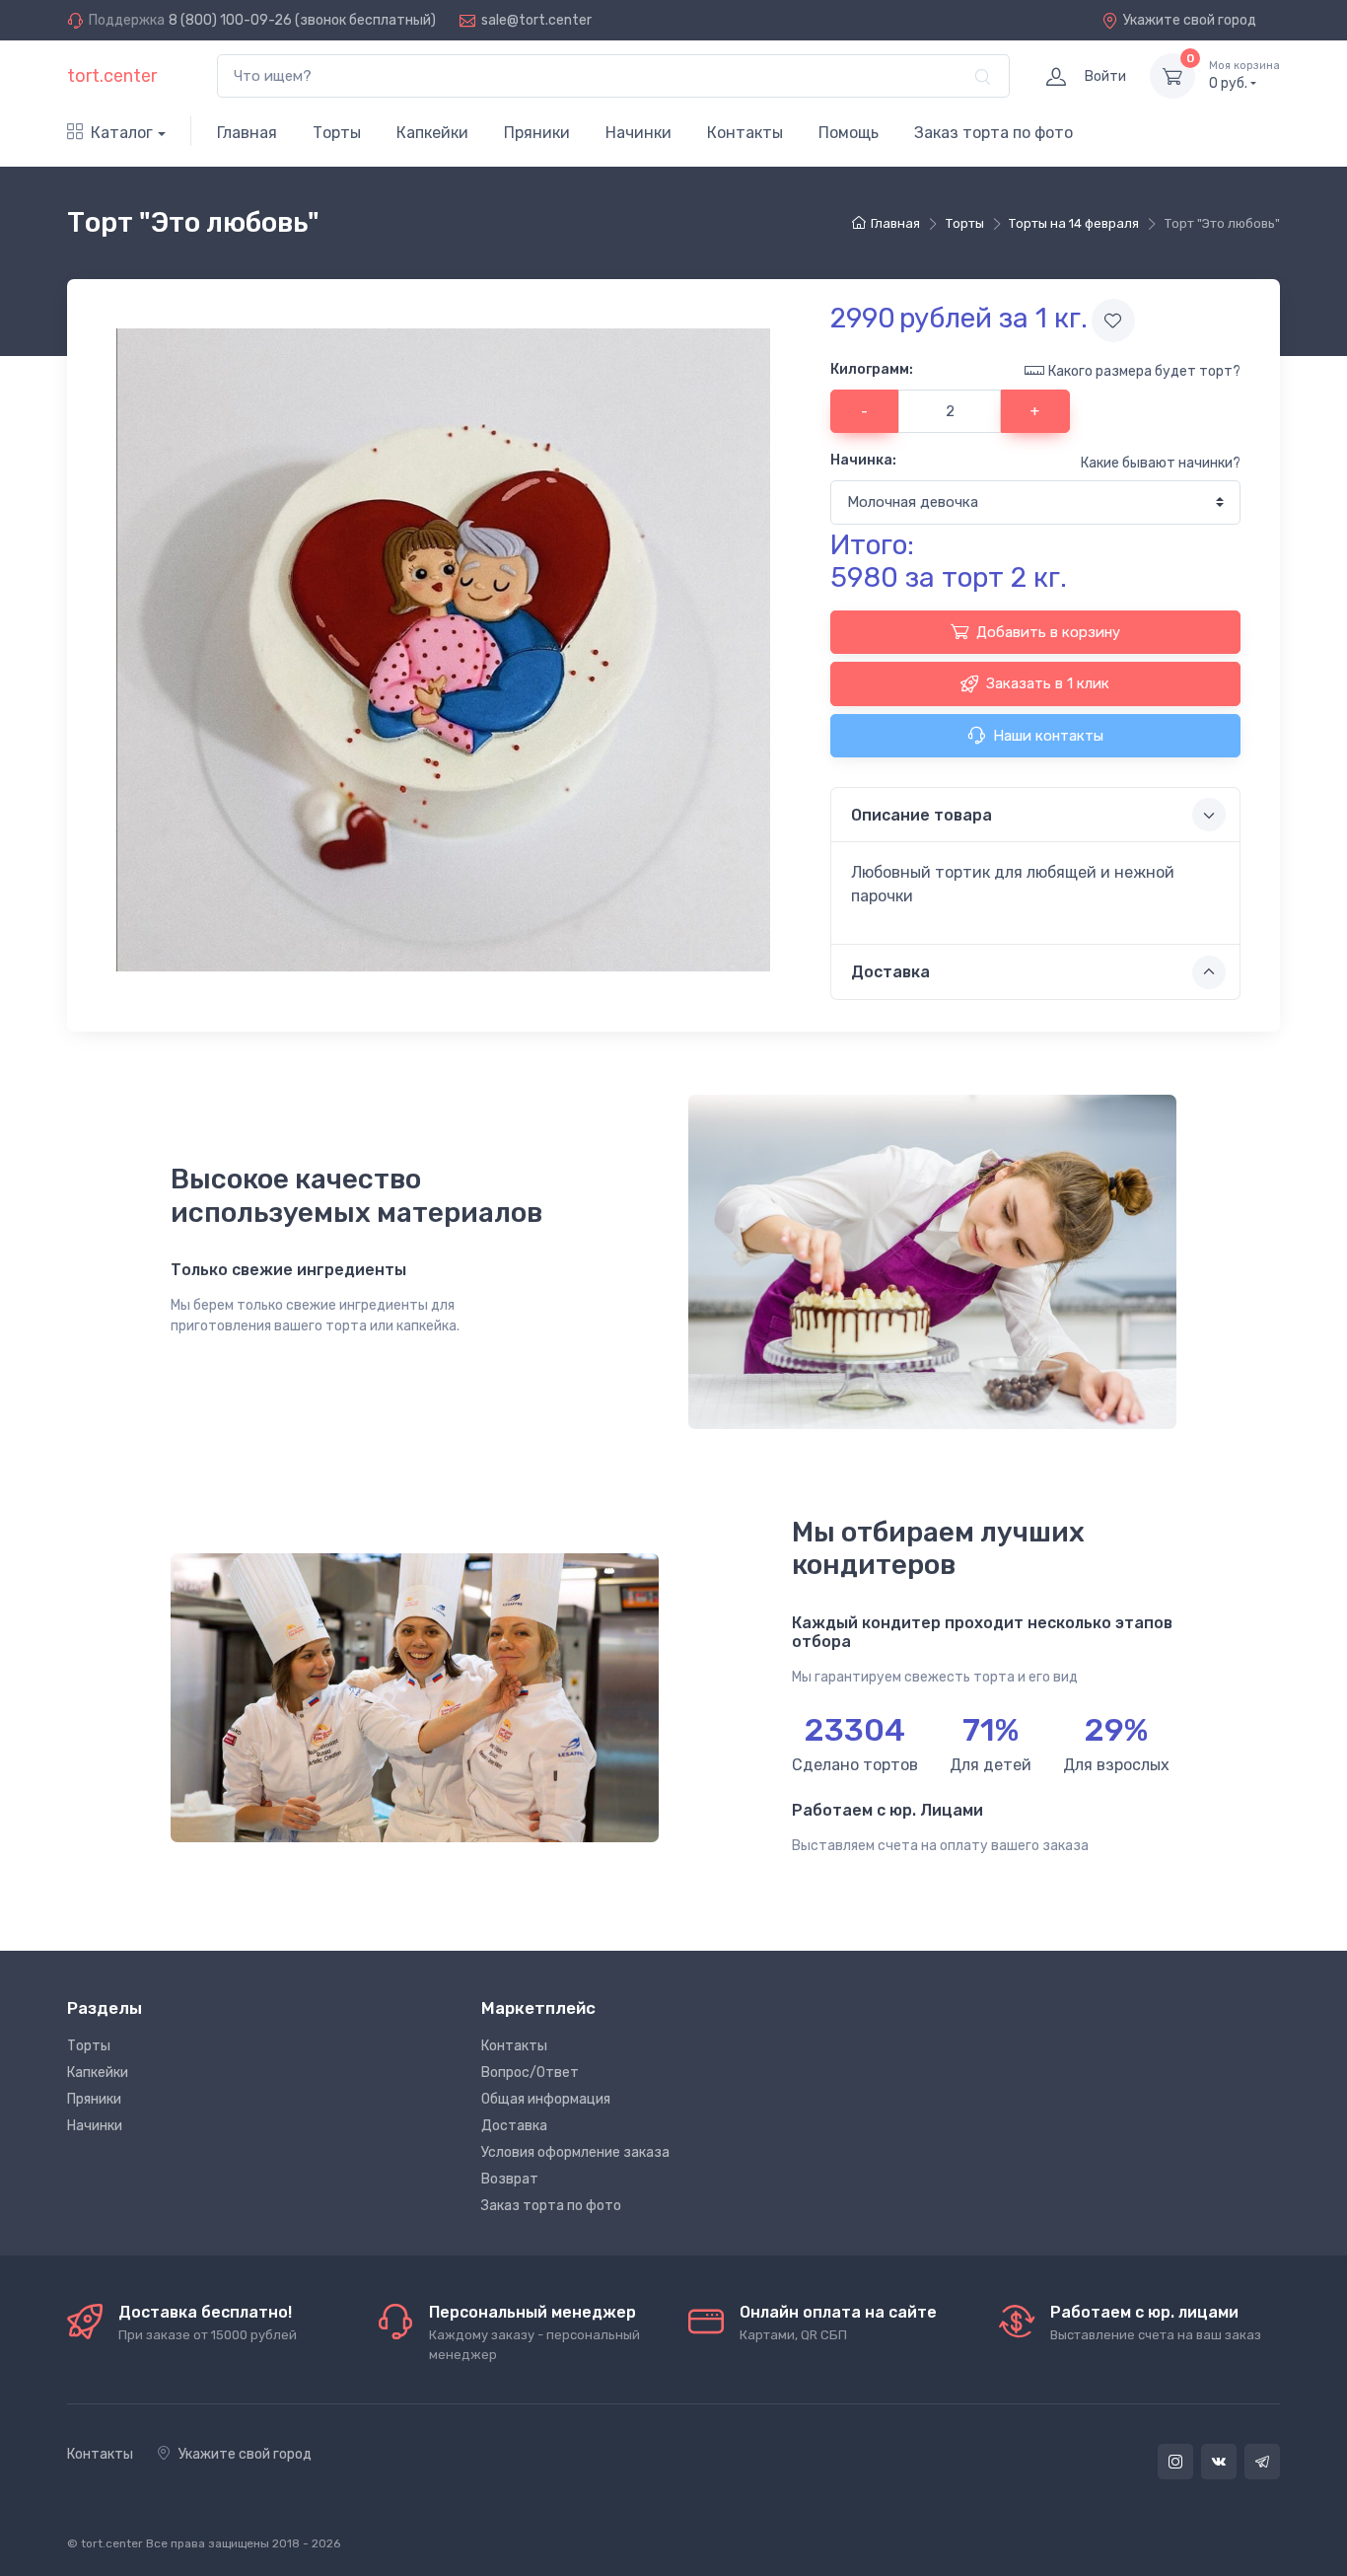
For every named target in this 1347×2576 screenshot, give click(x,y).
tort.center (112, 76)
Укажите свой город (1190, 20)
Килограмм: (872, 369)
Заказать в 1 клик (1048, 683)
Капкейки (432, 133)
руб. (1244, 75)
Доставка (514, 2126)
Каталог (122, 133)
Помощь (849, 133)
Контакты (745, 133)
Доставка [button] (890, 972)
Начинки (638, 133)
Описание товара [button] (922, 815)
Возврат (510, 2179)
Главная (247, 133)
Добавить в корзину (1048, 632)
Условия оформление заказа (575, 2152)
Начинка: (863, 460)
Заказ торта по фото (993, 133)
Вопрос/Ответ (530, 2073)
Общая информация (546, 2099)
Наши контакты (1048, 736)
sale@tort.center (536, 20)
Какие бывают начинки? (1161, 463)
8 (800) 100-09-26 (230, 20)
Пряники (537, 133)
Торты (337, 133)
